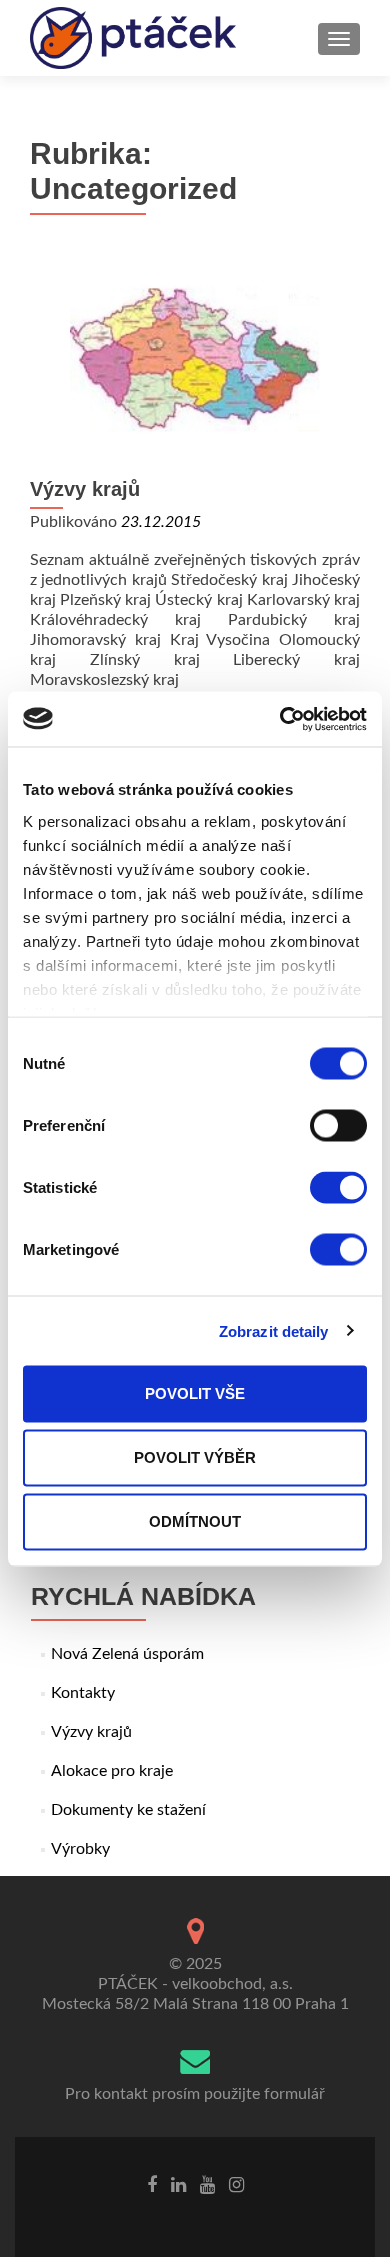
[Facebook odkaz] (152, 2185)
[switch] (338, 1126)
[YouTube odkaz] (207, 2185)
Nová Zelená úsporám (127, 1654)
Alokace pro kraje (112, 1771)
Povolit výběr (195, 1457)
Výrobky (80, 1849)
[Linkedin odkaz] (178, 2185)
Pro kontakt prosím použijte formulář (195, 2094)
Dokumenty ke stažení (128, 1810)
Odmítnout (195, 1521)
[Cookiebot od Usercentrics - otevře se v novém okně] (280, 719)
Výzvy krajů (85, 489)
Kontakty (83, 1693)
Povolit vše (195, 1393)
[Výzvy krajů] (195, 360)
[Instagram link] (236, 2185)
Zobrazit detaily (274, 1330)
